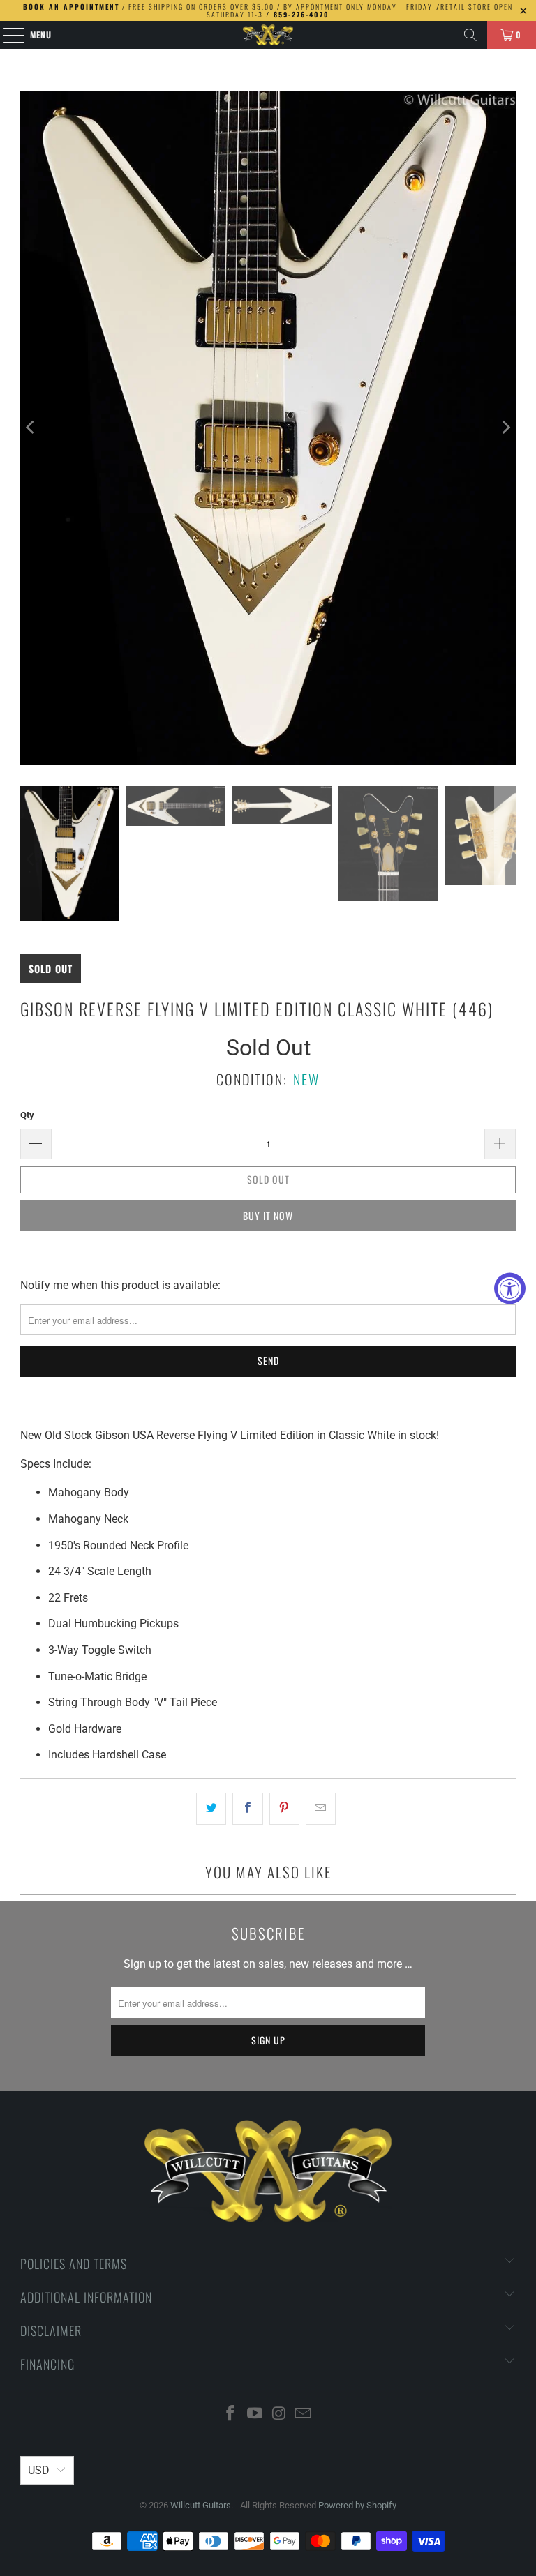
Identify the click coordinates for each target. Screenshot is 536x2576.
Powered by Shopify (357, 2505)
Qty (27, 1115)
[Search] (470, 35)
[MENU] (7, 35)
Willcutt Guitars (201, 2505)
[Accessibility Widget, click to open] (510, 1288)
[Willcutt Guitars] (268, 35)
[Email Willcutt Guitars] (304, 2415)
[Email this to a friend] (321, 1809)
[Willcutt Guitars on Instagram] (280, 2415)
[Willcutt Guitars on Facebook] (231, 2415)
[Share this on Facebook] (247, 1809)
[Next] (505, 428)
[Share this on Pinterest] (284, 1809)
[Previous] (31, 428)
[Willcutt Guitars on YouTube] (255, 2415)
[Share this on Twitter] (211, 1809)
